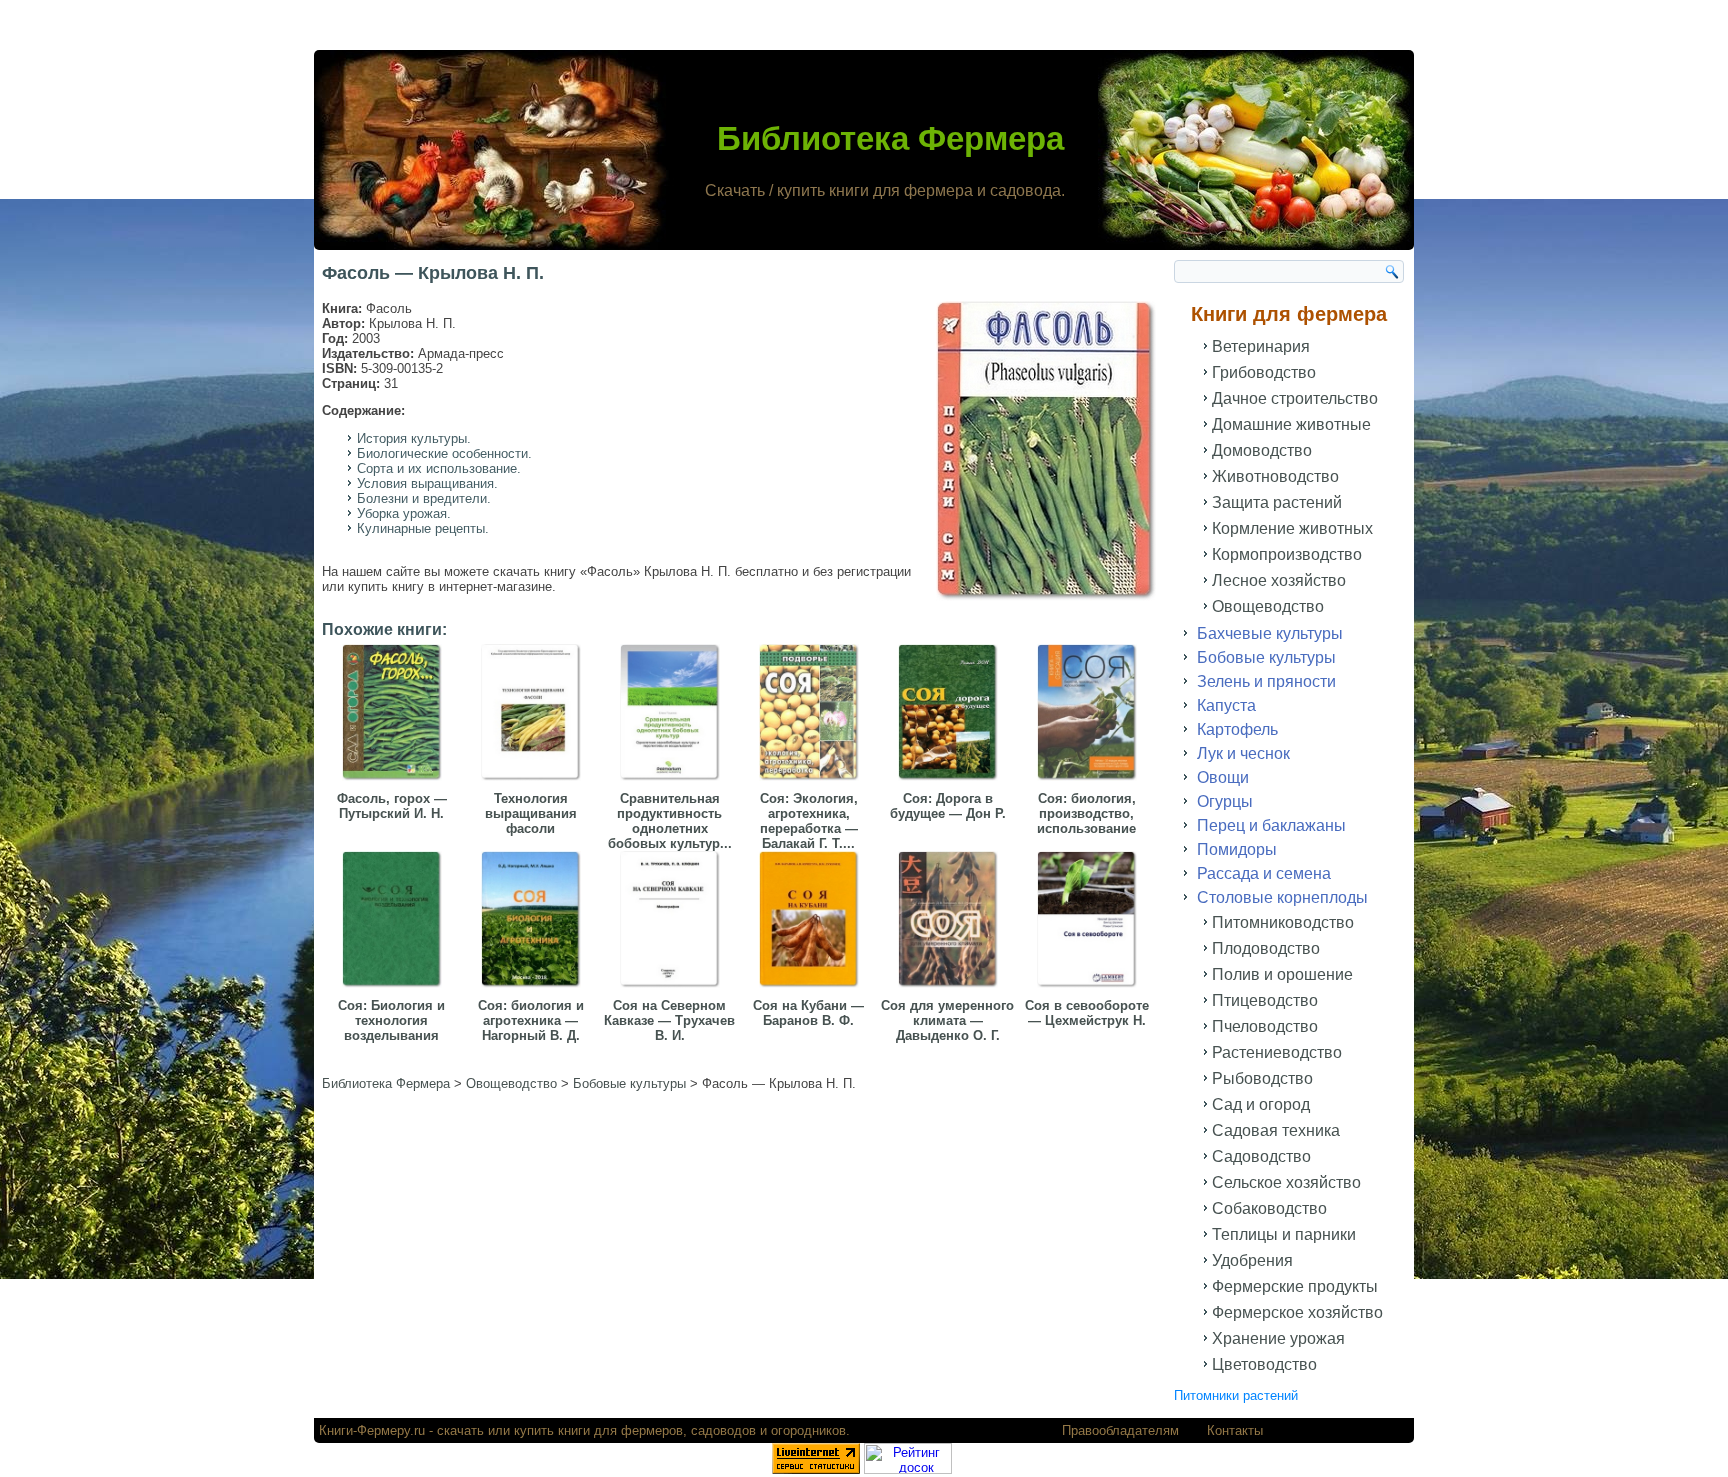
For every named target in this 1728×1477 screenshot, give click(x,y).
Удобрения (1252, 1260)
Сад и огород (1261, 1104)
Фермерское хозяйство (1297, 1312)
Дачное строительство (1295, 398)
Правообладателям (1120, 1430)
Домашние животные (1291, 424)
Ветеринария (1261, 346)
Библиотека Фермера (890, 138)
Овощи (1223, 777)
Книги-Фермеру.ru (372, 1430)
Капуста (1226, 705)
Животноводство (1275, 476)
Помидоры (1237, 849)
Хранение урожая (1278, 1338)
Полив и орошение (1282, 974)
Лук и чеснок (1243, 753)
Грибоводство (1264, 372)
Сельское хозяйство (1286, 1182)
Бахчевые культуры (1270, 633)
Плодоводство (1266, 948)
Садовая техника (1276, 1130)
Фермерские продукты (1295, 1286)
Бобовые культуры (1266, 657)
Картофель (1237, 729)
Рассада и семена (1264, 873)
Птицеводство (1265, 1000)
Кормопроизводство (1287, 554)
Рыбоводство (1262, 1078)
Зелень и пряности (1266, 681)
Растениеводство (1277, 1052)
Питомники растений (1236, 1395)
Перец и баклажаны (1271, 825)
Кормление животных (1292, 528)
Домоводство (1262, 450)
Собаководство (1269, 1208)
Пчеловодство (1265, 1026)
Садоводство (1261, 1156)
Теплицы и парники (1284, 1234)
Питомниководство (1283, 922)
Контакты (1235, 1430)
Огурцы (1225, 801)
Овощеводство (1268, 606)
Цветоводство (1264, 1364)
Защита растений (1277, 502)
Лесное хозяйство (1279, 580)
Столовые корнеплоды (1282, 897)
